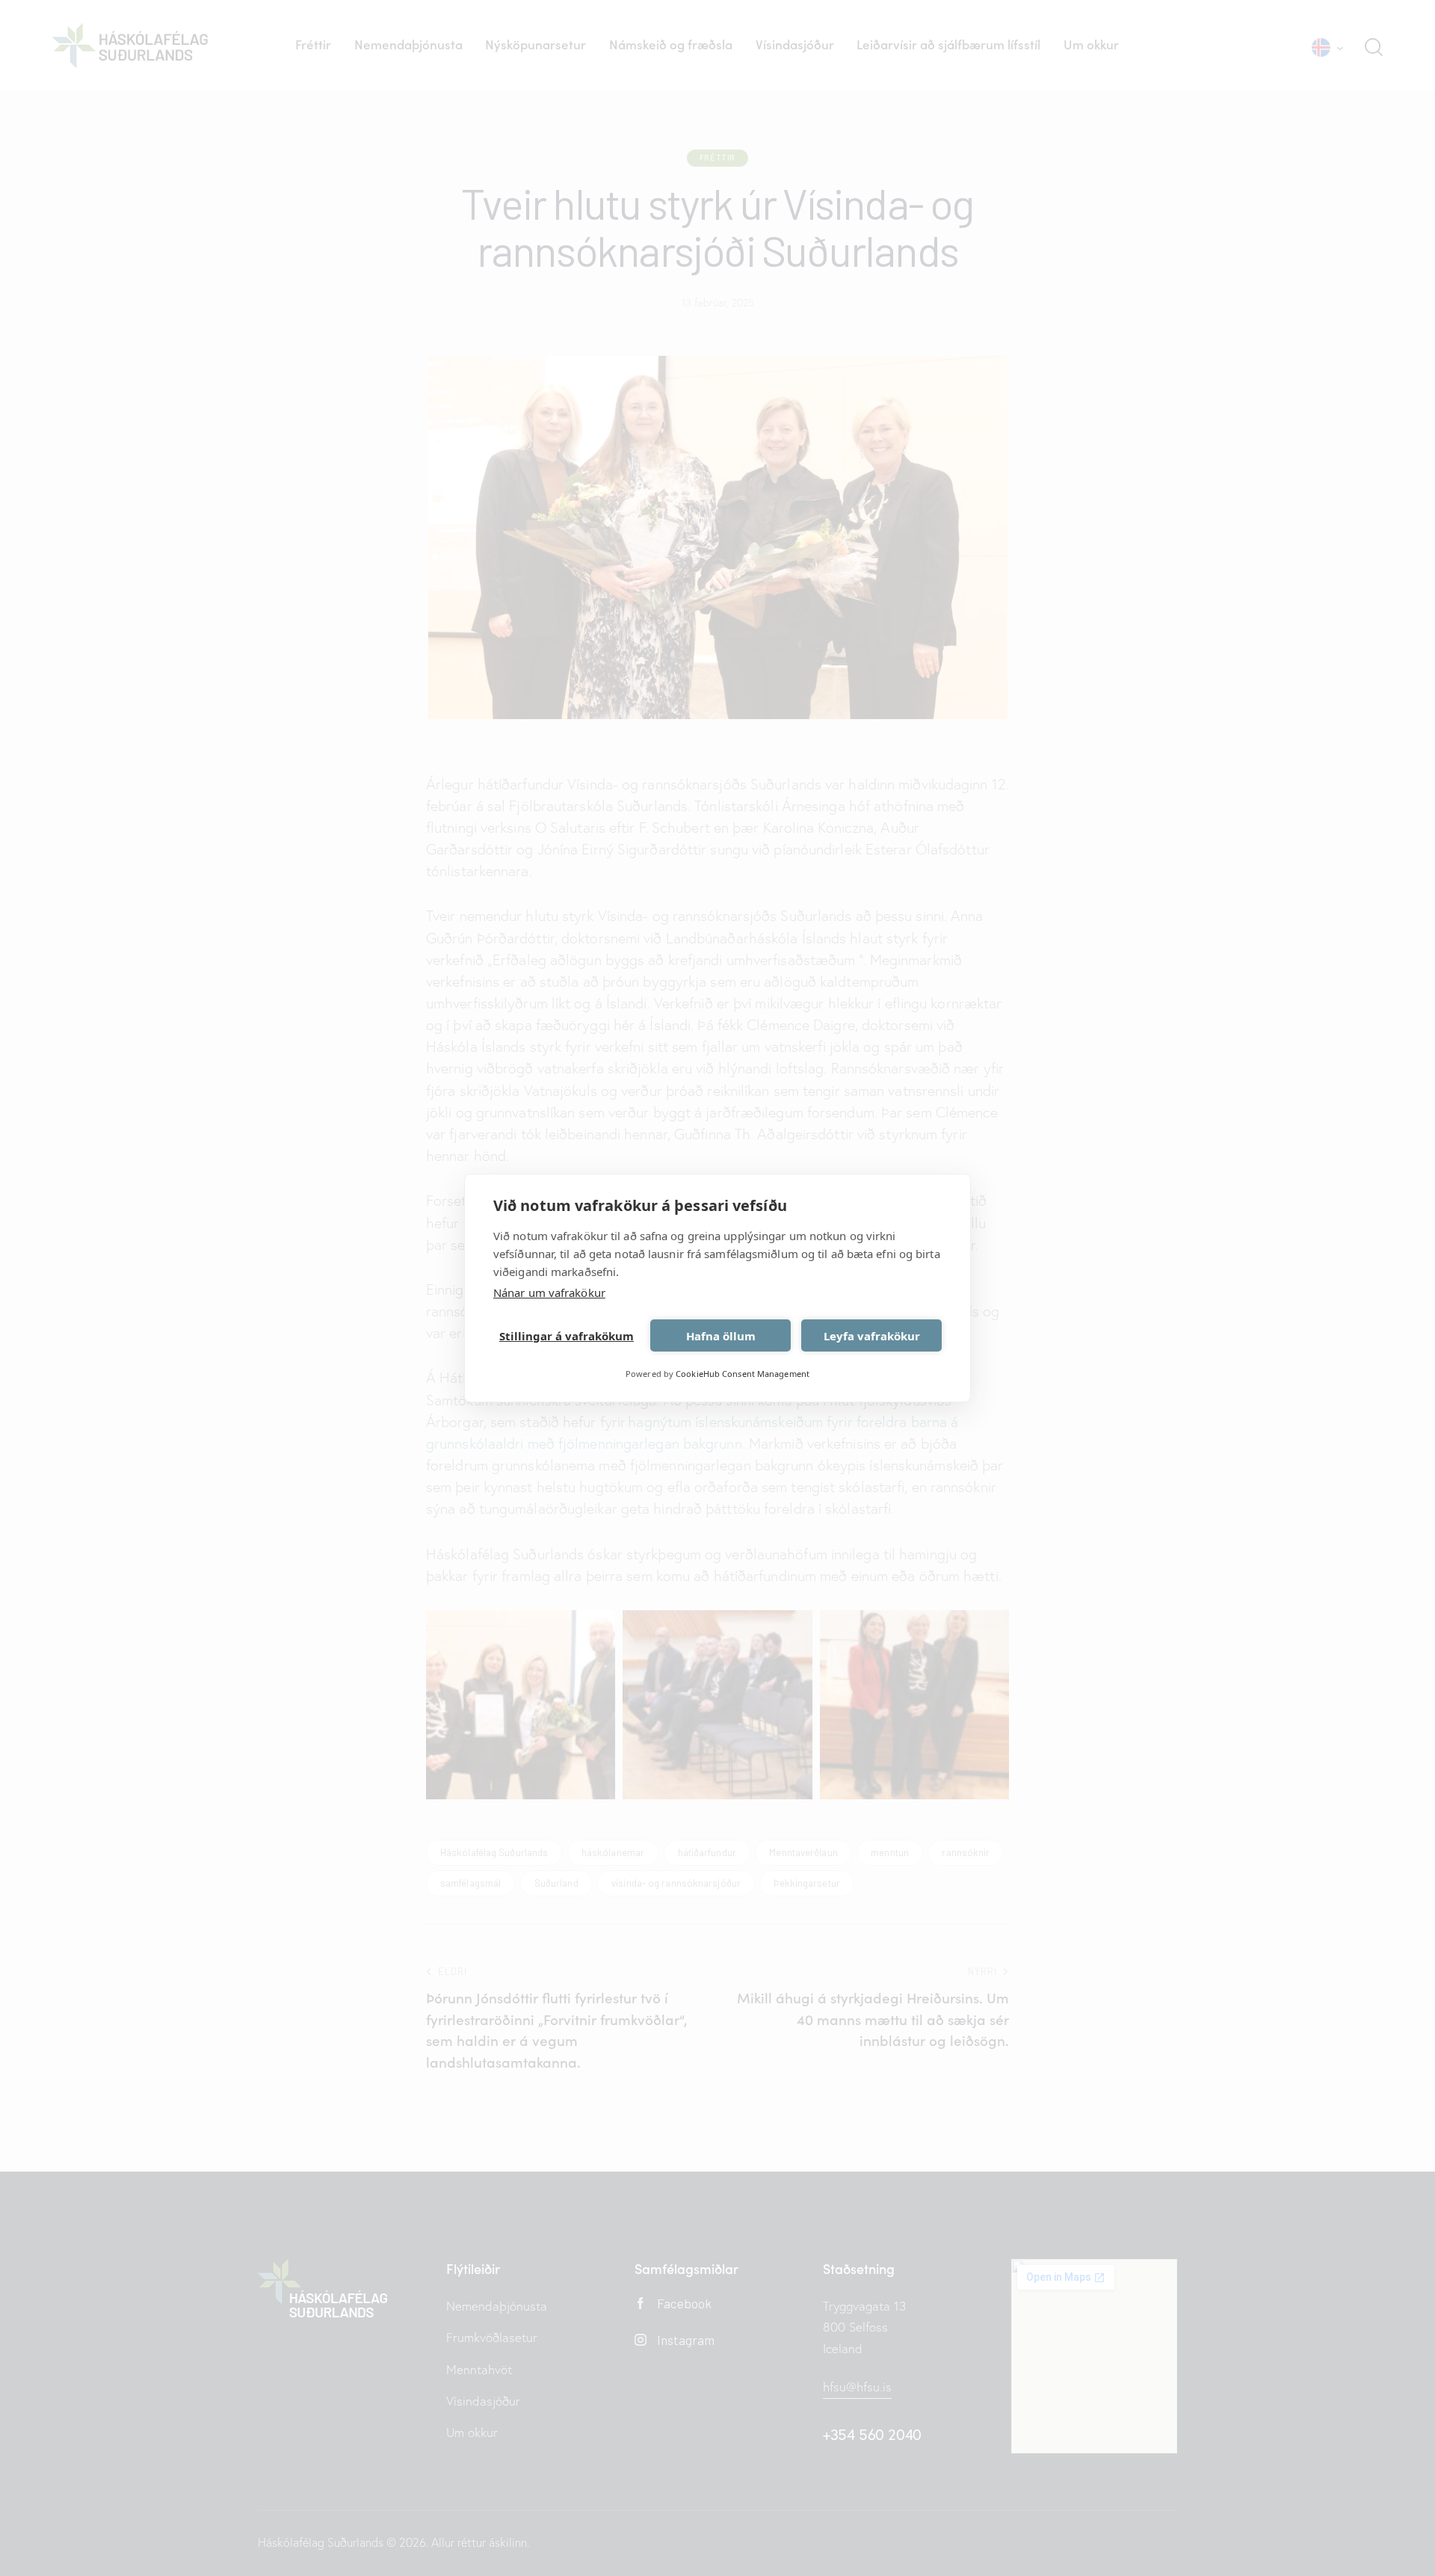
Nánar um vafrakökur (549, 1292)
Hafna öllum (721, 1336)
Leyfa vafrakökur (872, 1336)
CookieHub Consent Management (743, 1374)
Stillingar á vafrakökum (567, 1336)
